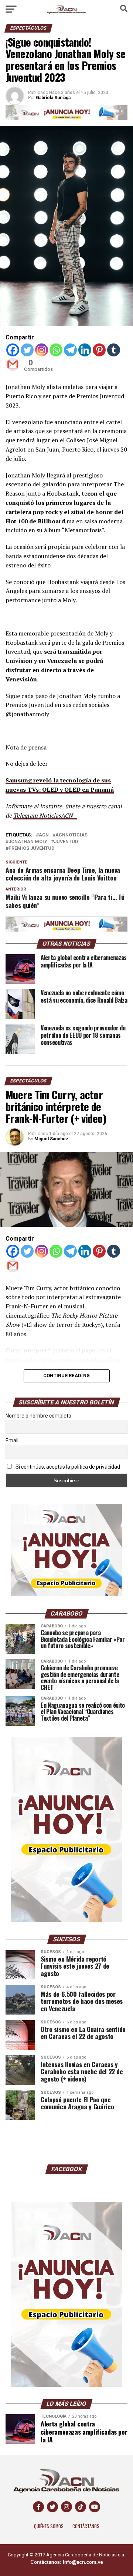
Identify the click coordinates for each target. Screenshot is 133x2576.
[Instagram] (42, 350)
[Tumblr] (114, 350)
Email (12, 1440)
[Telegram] (70, 350)
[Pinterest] (99, 350)
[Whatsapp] (56, 350)
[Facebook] (13, 350)
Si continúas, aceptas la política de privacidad (67, 1467)
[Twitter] (27, 350)
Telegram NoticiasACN (43, 815)
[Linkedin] (85, 350)
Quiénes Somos (49, 2526)
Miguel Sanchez (51, 1139)
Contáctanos (86, 2526)
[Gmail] (13, 364)
